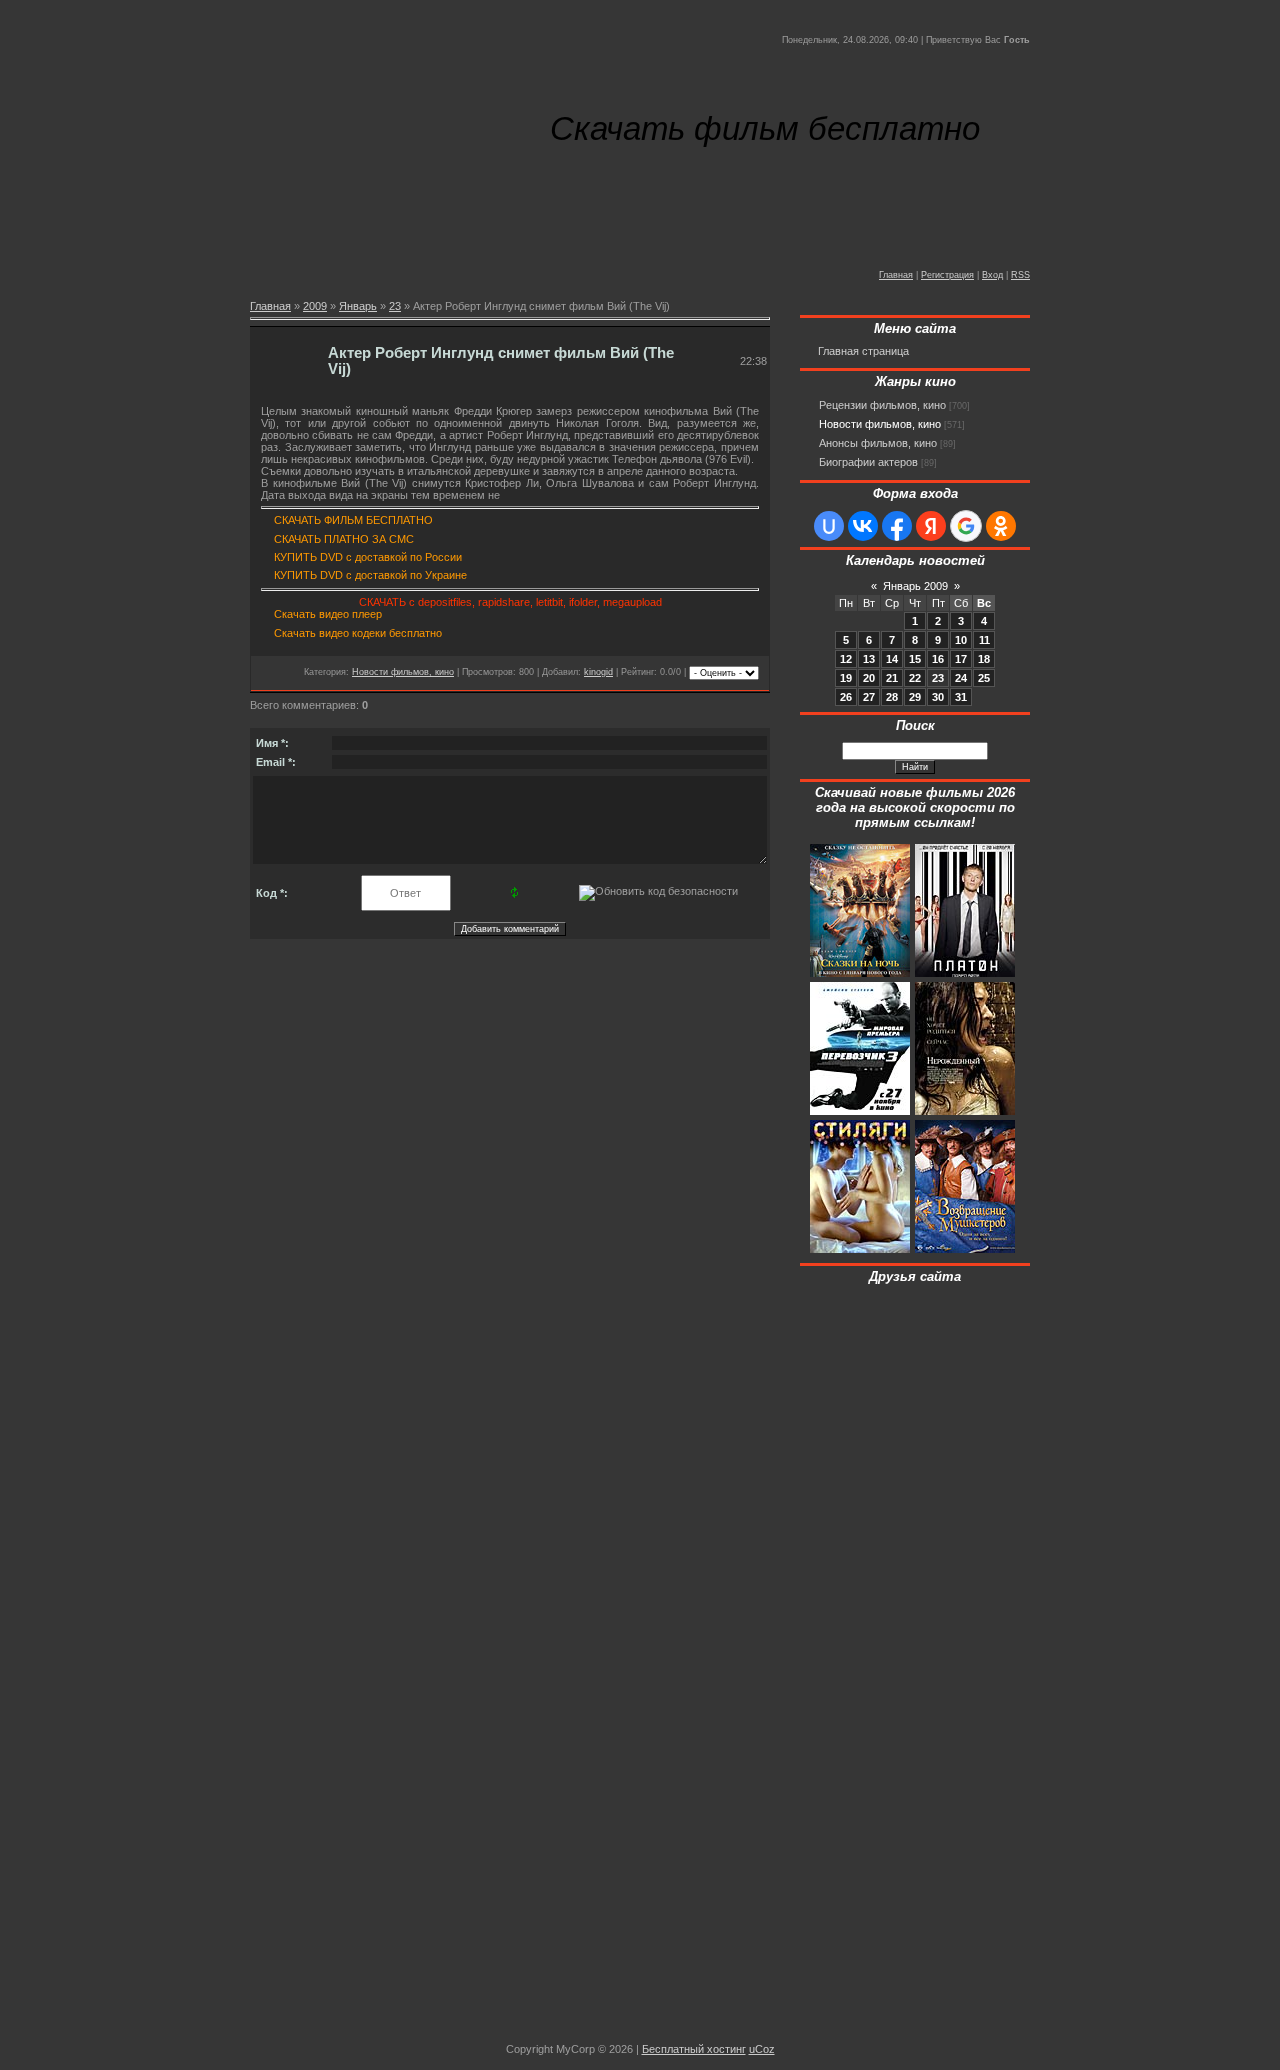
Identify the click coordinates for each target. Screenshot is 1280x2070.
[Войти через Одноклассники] (1001, 526)
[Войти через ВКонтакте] (863, 526)
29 (915, 697)
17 (961, 659)
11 (984, 640)
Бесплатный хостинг (694, 2049)
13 (869, 659)
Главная (896, 275)
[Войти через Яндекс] (931, 526)
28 (892, 697)
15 (915, 659)
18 (984, 659)
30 (938, 697)
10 (961, 640)
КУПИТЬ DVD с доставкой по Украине (370, 575)
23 (395, 306)
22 (915, 678)
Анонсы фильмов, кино (878, 443)
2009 (315, 306)
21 (892, 678)
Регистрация (947, 275)
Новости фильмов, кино (403, 672)
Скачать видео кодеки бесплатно (358, 633)
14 (892, 659)
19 (846, 678)
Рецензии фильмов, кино (882, 405)
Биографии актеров (868, 462)
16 (938, 659)
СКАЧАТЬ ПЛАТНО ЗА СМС (344, 539)
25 (984, 678)
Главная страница (863, 351)
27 (869, 697)
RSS (1020, 275)
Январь (358, 306)
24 (961, 678)
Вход (992, 275)
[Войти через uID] (829, 526)
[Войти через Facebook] (897, 526)
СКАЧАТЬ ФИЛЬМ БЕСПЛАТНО (353, 520)
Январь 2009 (915, 586)
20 (869, 678)
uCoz (762, 2049)
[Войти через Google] (966, 526)
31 (961, 697)
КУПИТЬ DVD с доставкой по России (368, 557)
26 (846, 697)
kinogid (598, 672)
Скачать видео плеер (328, 614)
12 (846, 659)
